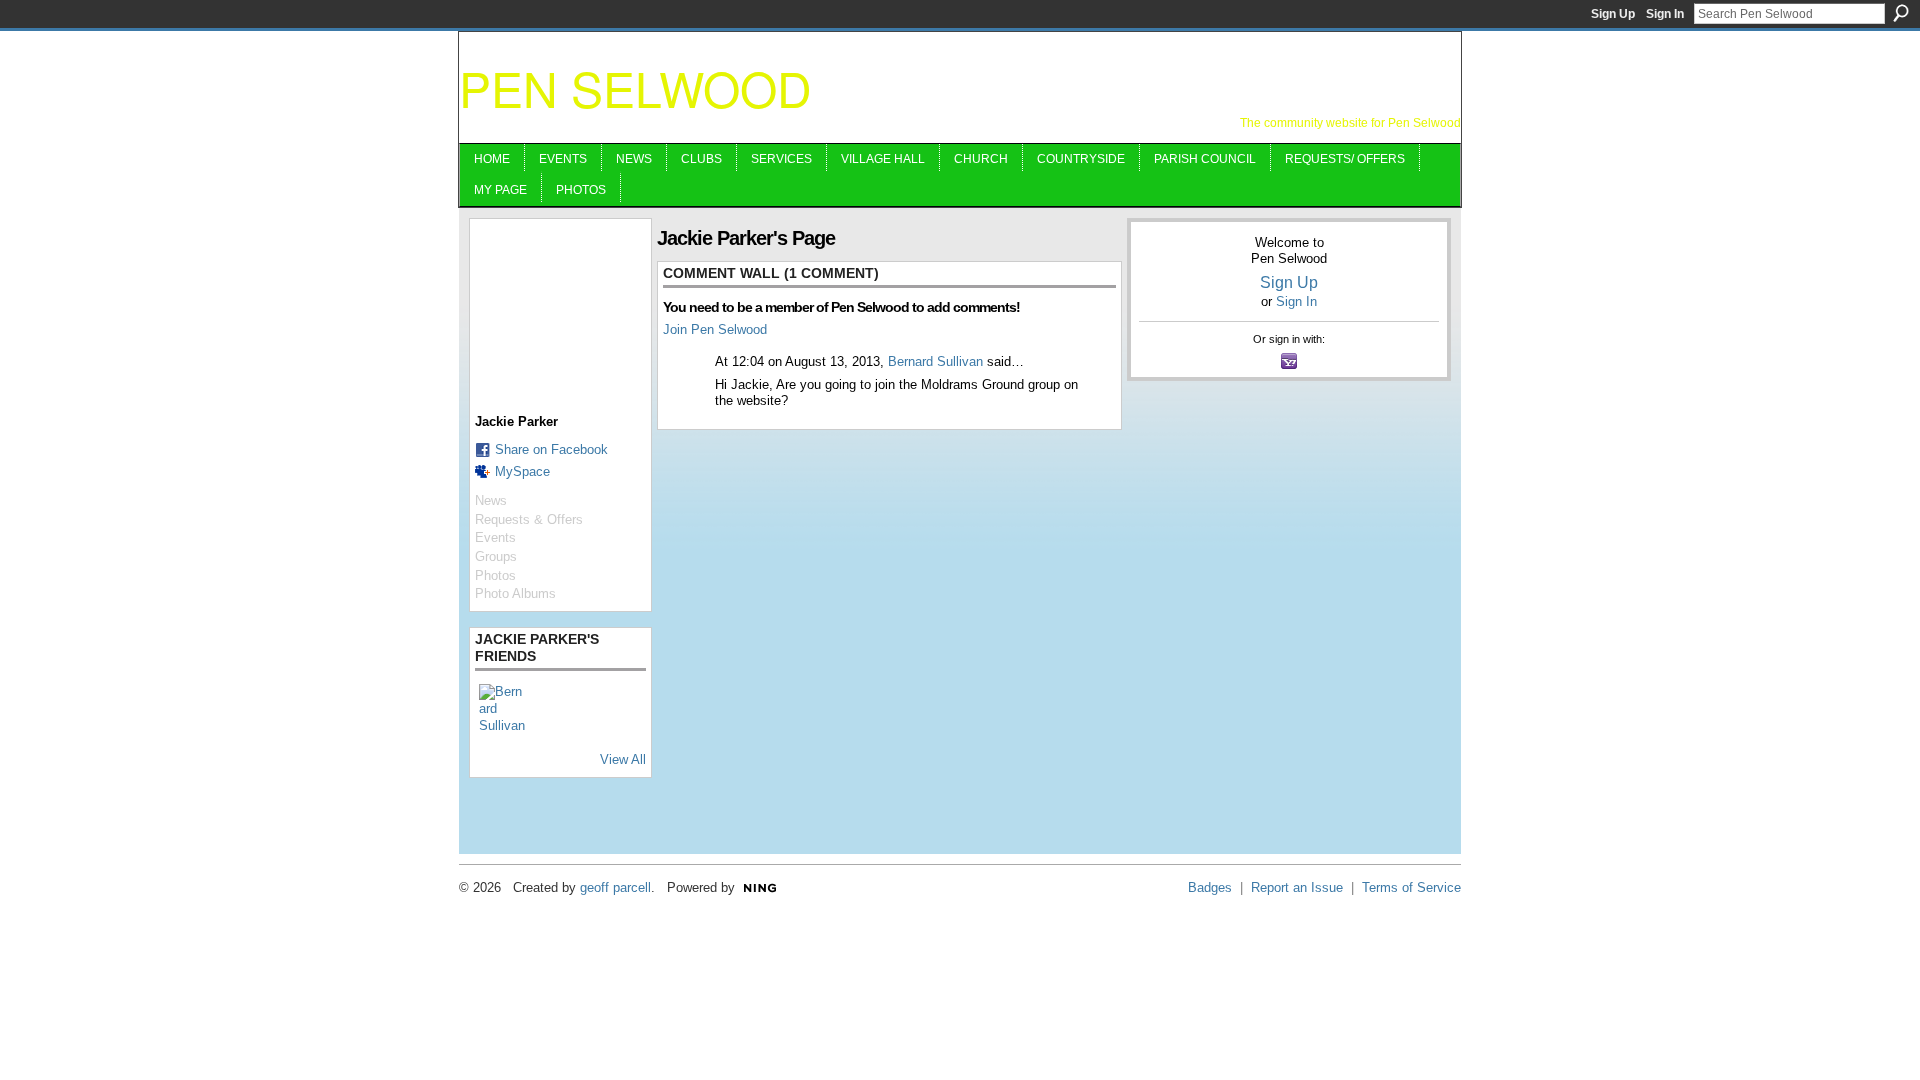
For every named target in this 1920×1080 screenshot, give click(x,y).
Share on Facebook (551, 449)
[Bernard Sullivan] (503, 708)
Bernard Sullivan (935, 361)
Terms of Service (1411, 887)
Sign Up (1613, 14)
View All (623, 759)
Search (1901, 13)
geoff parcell (615, 887)
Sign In (1665, 14)
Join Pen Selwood (715, 329)
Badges (1210, 887)
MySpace (522, 471)
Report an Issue (1297, 887)
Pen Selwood (635, 87)
